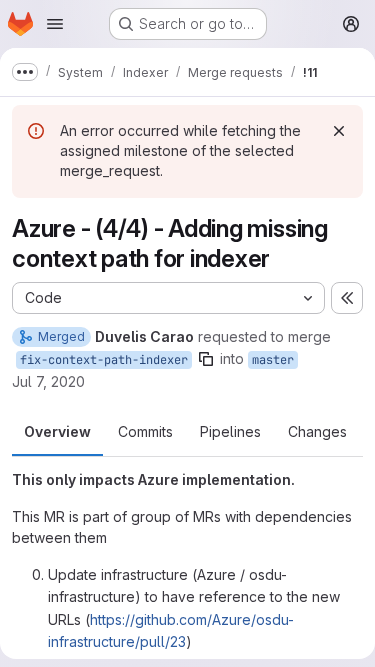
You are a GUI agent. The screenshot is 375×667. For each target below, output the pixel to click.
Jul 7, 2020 (48, 381)
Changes (317, 431)
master (273, 360)
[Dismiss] (339, 131)
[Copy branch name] (206, 359)
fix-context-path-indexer (104, 360)
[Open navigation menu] (55, 24)
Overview (57, 431)
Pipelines (230, 431)
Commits (145, 431)
